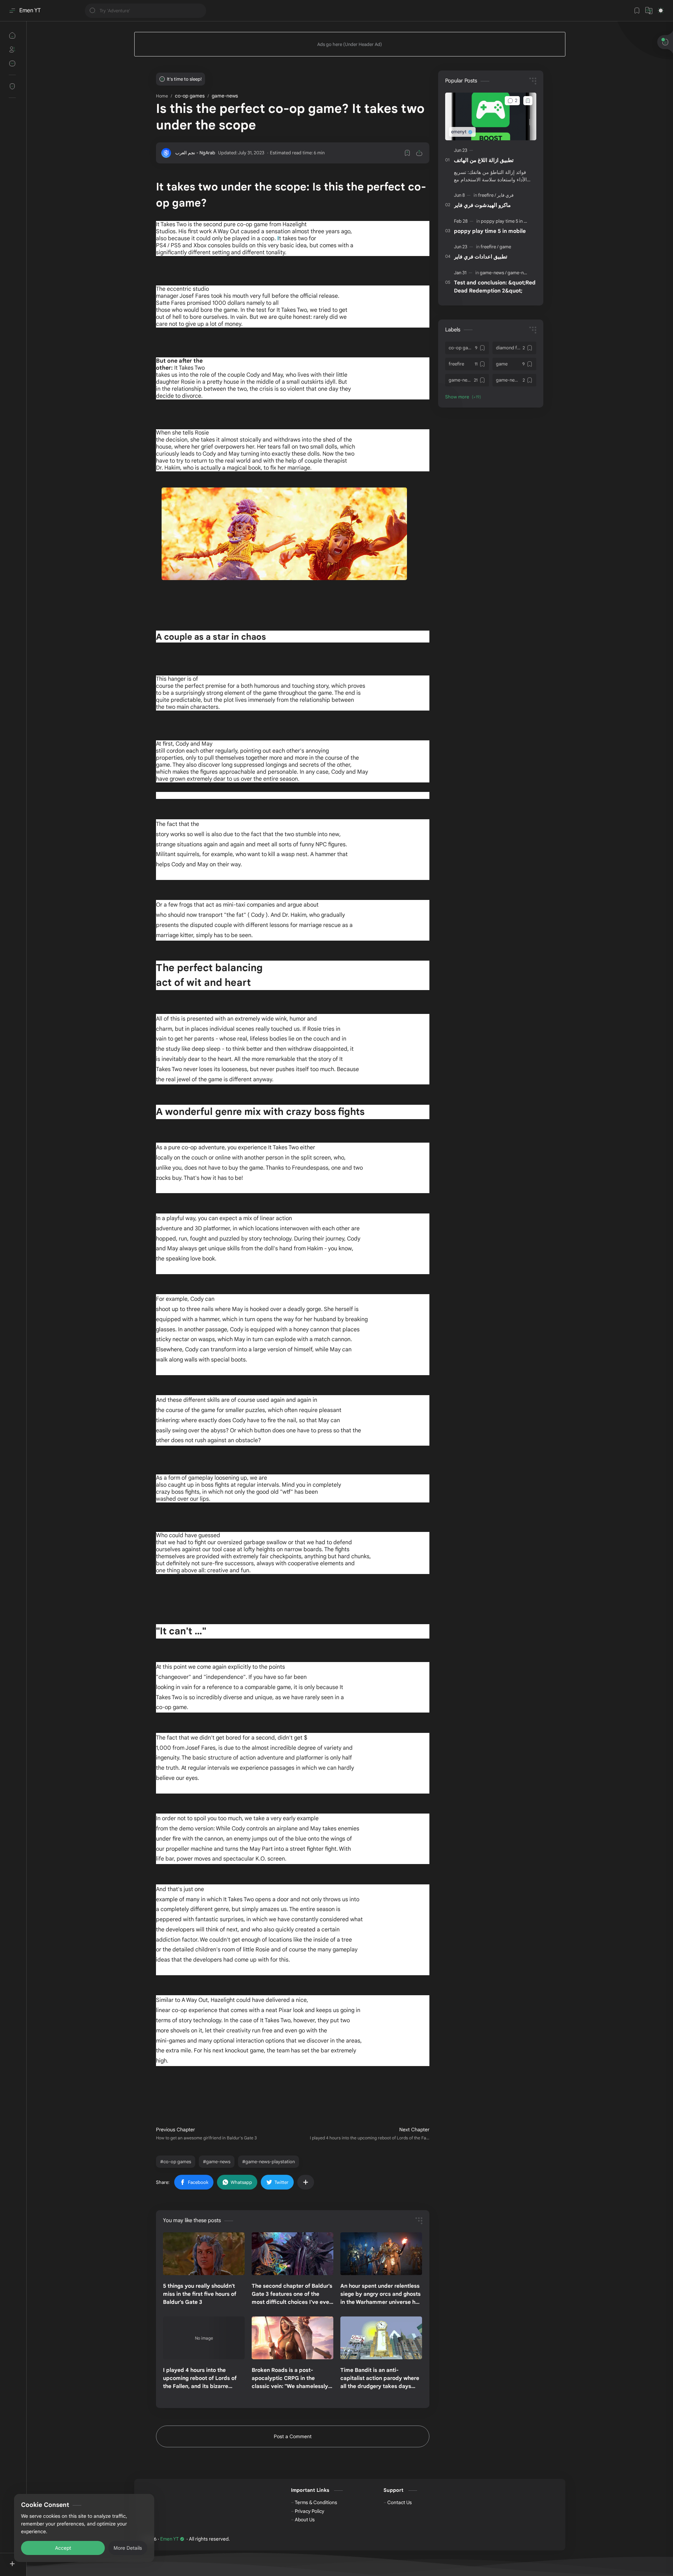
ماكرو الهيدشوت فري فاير (482, 205)
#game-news (217, 2162)
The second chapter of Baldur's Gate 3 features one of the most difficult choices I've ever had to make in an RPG (292, 2294)
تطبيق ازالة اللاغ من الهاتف (484, 160)
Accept (63, 2548)
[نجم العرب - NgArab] (195, 153)
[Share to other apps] (306, 2182)
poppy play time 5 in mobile (490, 231)
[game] (505, 247)
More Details (128, 2548)
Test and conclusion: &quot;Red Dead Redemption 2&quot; (495, 287)
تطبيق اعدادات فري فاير (481, 257)
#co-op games (176, 2162)
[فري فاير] (505, 195)
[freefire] (487, 195)
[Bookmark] (637, 11)
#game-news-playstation (268, 2162)
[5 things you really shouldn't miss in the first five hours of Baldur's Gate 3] (204, 2254)
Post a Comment (293, 2436)
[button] (649, 11)
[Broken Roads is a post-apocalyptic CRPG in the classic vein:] (293, 2338)
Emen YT (30, 11)
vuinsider (271, 2539)
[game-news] (493, 273)
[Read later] (407, 153)
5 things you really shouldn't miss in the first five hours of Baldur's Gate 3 (200, 2294)
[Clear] (200, 11)
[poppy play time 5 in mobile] (509, 221)
